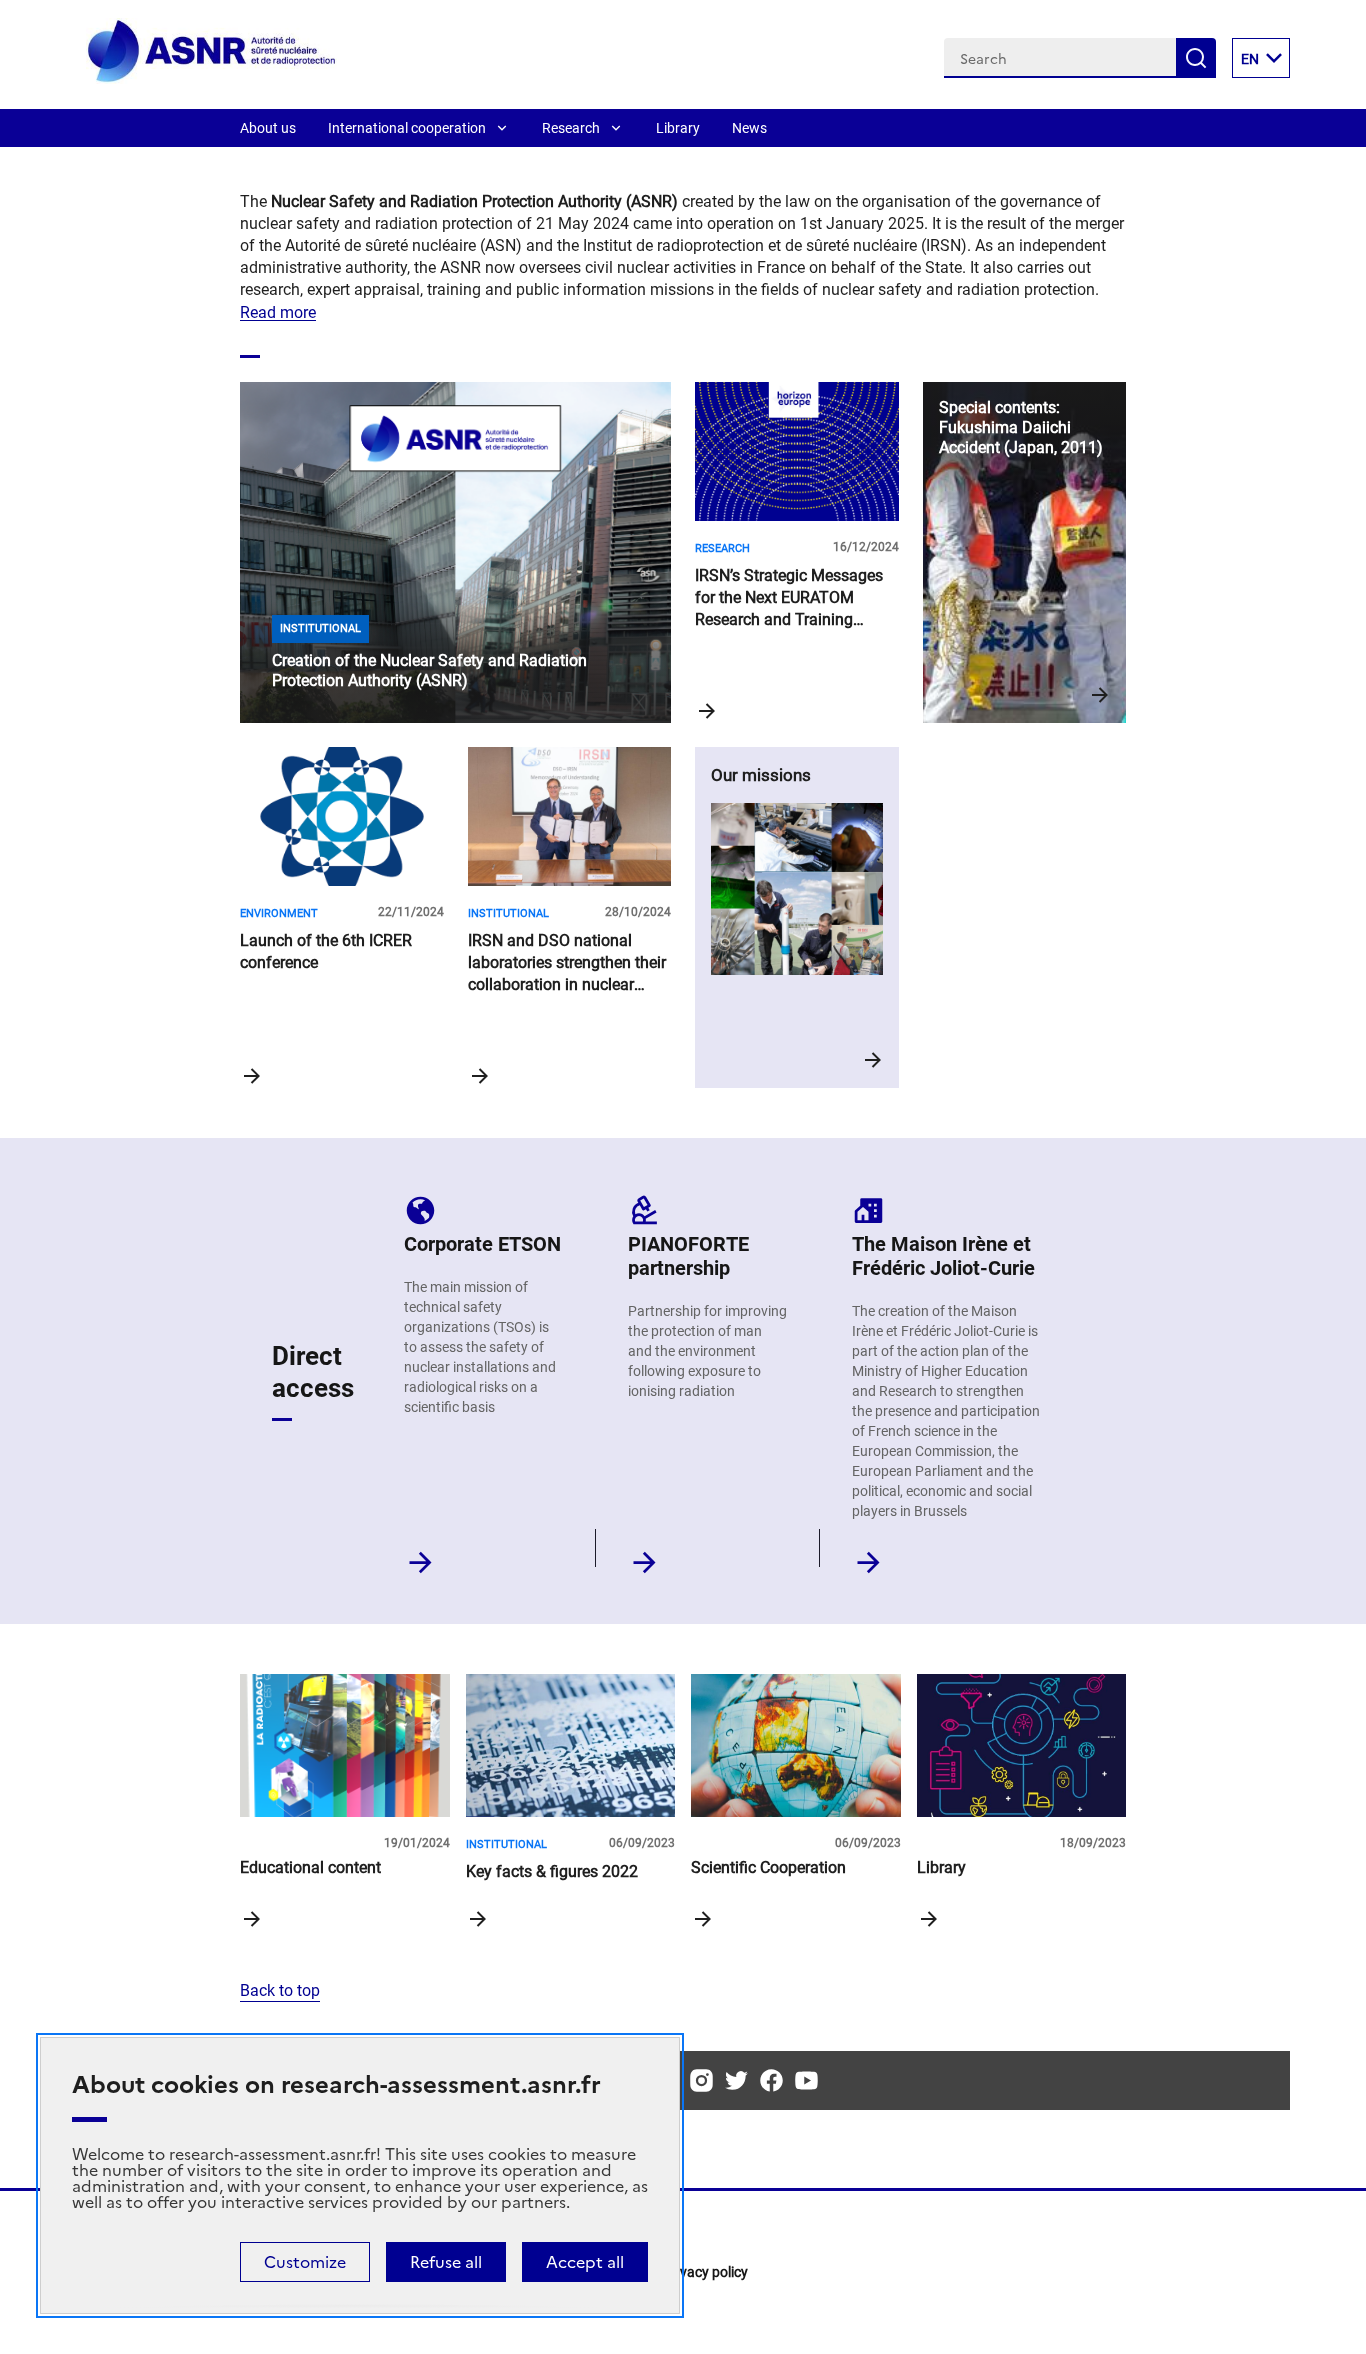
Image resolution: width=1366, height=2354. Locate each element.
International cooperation (407, 128)
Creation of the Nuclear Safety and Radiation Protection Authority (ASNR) (455, 552)
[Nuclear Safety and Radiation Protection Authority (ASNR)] (211, 78)
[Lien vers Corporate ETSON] (420, 1556)
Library (678, 128)
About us (268, 128)
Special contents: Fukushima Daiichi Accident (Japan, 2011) (1025, 552)
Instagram (701, 2080)
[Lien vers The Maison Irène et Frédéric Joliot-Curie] (868, 1556)
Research (571, 128)
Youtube (806, 2080)
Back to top (280, 1990)
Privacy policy (705, 2272)
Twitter (736, 2080)
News (749, 128)
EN (1250, 59)
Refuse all (446, 2262)
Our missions (797, 917)
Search (1196, 58)
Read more (278, 312)
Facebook (771, 2080)
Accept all (585, 2262)
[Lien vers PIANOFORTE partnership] (644, 1556)
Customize (305, 2262)
